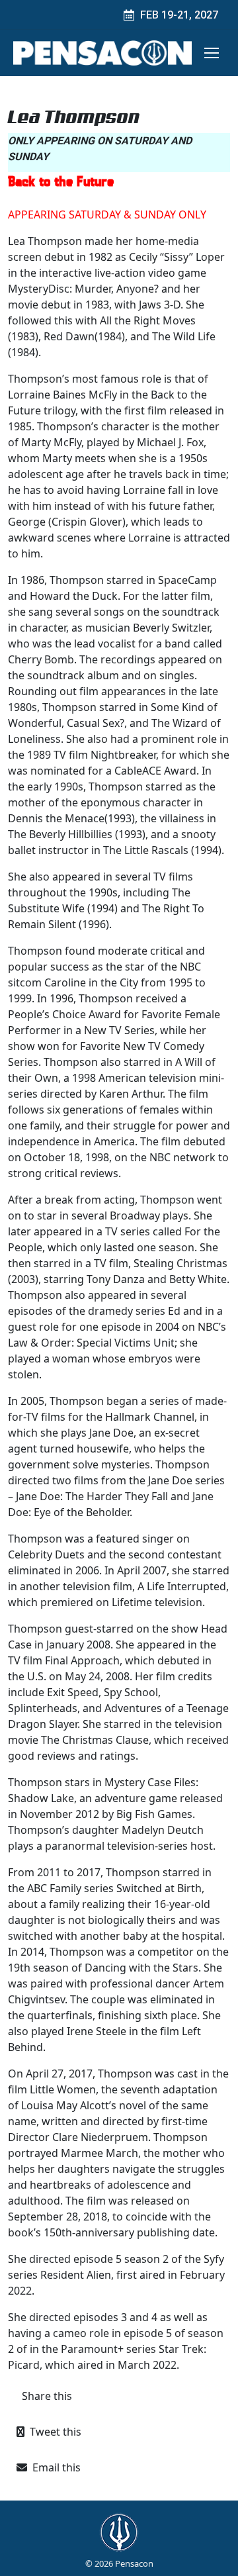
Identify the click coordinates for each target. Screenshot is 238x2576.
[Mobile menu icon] (212, 53)
